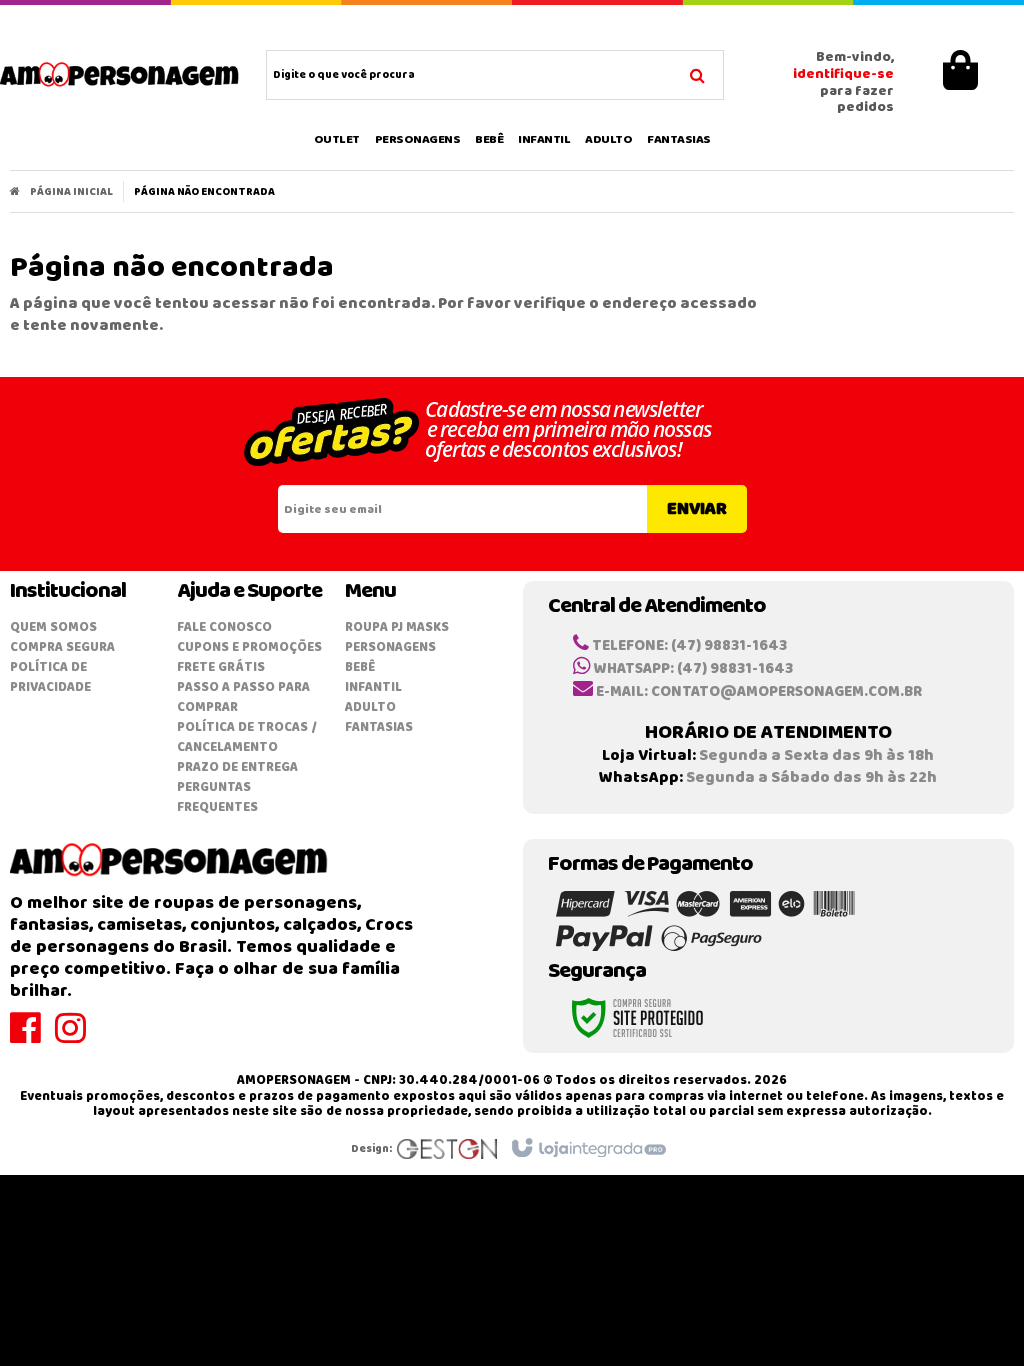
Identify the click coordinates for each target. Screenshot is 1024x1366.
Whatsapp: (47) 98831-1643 (692, 669)
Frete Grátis (221, 667)
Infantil (373, 687)
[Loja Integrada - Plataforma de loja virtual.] (587, 1149)
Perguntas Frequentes (217, 797)
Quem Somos (53, 627)
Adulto (370, 707)
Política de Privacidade (50, 677)
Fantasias (379, 727)
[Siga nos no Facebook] (32, 1037)
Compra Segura (62, 647)
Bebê (360, 667)
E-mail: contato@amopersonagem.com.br (757, 692)
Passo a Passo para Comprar (243, 697)
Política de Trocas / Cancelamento (247, 737)
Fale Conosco (224, 627)
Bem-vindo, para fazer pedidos (843, 83)
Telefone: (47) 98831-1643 (688, 646)
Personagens (390, 647)
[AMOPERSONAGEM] (120, 75)
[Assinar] (697, 509)
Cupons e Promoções (249, 647)
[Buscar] (697, 73)
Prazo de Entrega (237, 767)
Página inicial (71, 192)
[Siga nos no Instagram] (77, 1037)
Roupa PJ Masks (397, 627)
